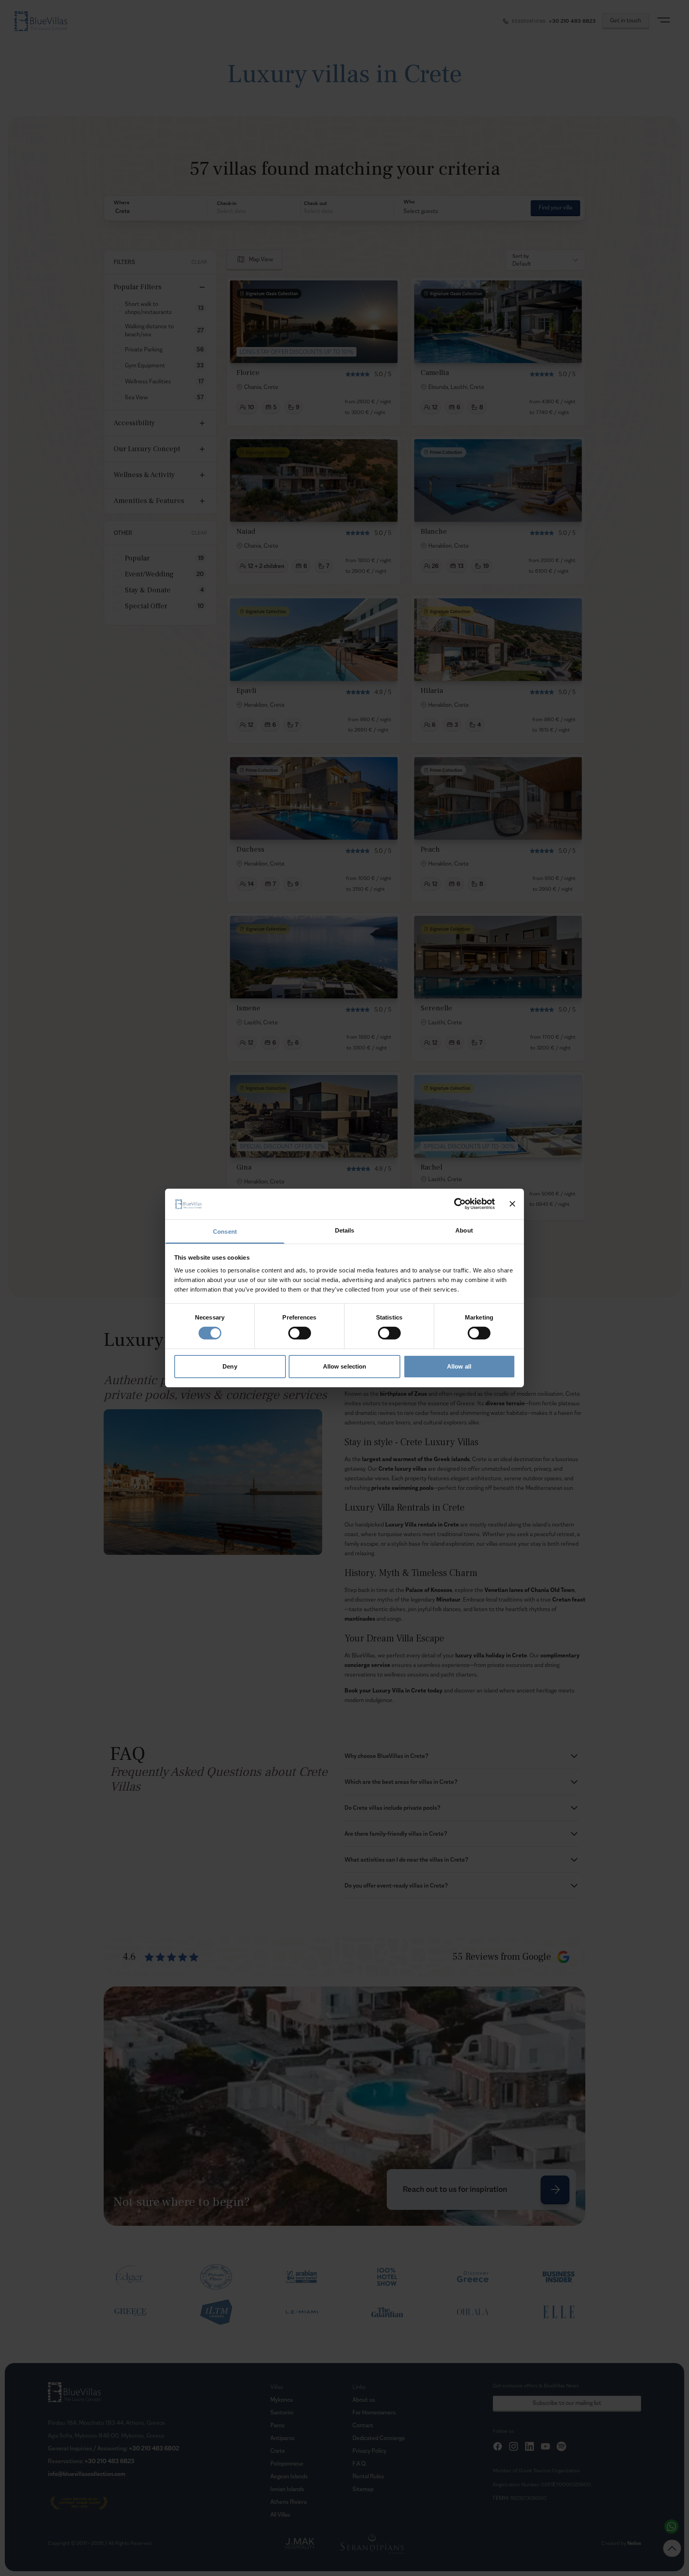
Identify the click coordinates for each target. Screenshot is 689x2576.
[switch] (300, 1333)
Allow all (459, 1366)
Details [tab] (345, 1230)
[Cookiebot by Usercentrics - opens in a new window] (460, 1204)
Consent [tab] (225, 1232)
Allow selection (345, 1366)
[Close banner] (512, 1204)
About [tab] (464, 1230)
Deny (230, 1366)
